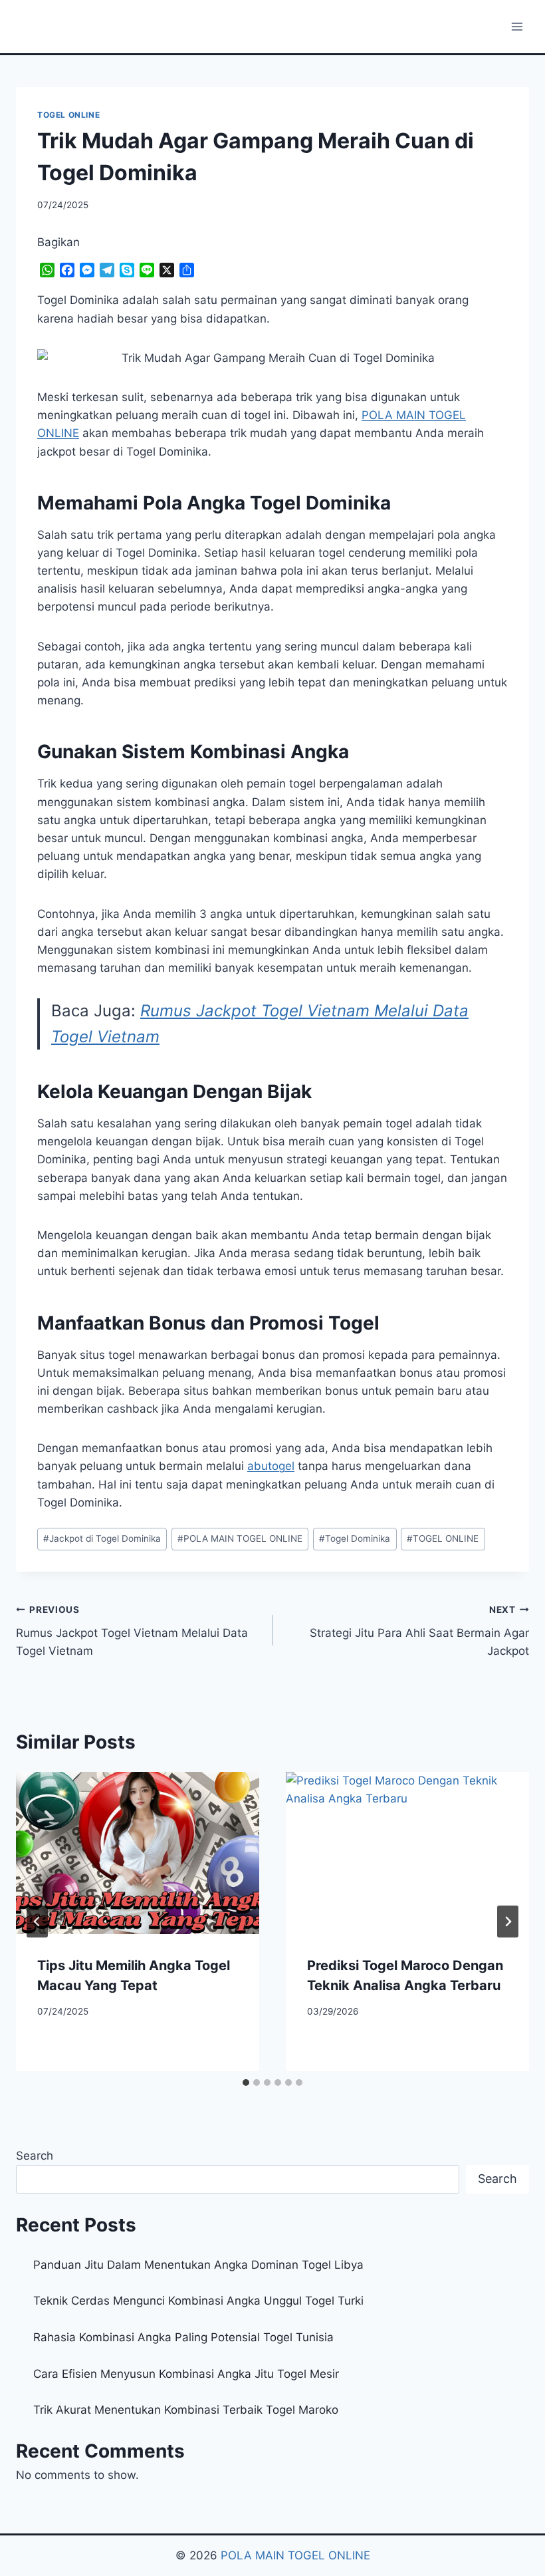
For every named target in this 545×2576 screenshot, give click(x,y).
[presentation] (138, 1853)
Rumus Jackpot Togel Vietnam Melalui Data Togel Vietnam (132, 1631)
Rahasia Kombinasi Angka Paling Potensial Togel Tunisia (183, 2337)
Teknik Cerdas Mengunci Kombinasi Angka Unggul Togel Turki (198, 2301)
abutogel (271, 1466)
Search (35, 2156)
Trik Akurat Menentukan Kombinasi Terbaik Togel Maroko (186, 2410)
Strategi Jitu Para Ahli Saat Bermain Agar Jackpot (419, 1631)
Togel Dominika (355, 1538)
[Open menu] (517, 26)
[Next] (508, 1922)
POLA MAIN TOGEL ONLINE (240, 1538)
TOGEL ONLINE (68, 115)
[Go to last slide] (37, 1922)
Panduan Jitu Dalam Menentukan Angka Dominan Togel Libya (198, 2265)
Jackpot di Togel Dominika (102, 1538)
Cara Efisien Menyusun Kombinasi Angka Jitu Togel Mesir (186, 2374)
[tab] (246, 2082)
